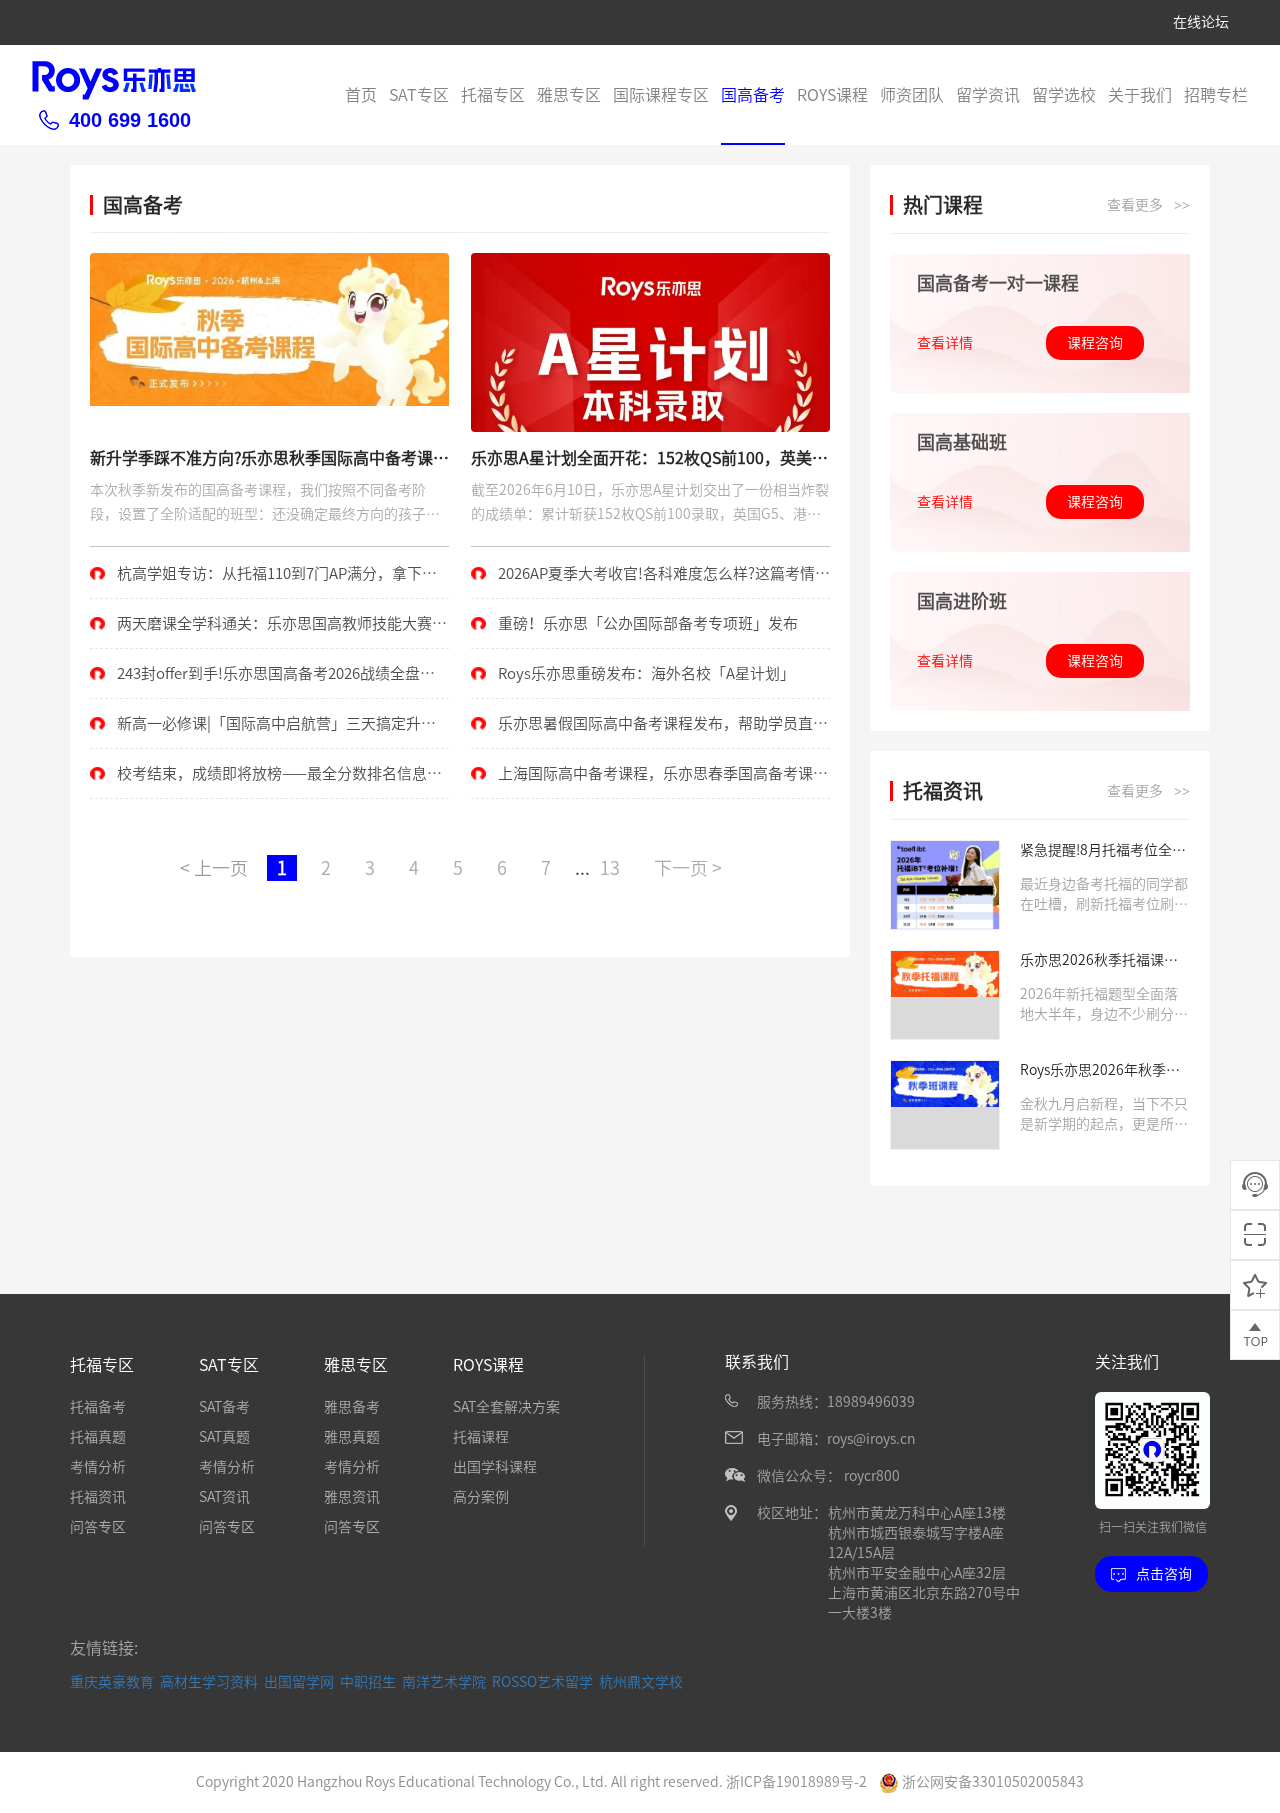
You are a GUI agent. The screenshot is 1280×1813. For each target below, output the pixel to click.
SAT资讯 (224, 1497)
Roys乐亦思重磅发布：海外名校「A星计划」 (646, 673)
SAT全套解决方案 (506, 1407)
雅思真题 (352, 1437)
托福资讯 (98, 1497)
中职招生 (368, 1682)
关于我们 (1140, 95)
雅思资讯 (352, 1497)
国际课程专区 (661, 95)
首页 (361, 95)
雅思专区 (569, 95)
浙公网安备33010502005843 (991, 1782)
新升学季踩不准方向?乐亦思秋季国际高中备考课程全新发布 (269, 459)
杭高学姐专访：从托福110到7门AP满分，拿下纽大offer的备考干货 (263, 582)
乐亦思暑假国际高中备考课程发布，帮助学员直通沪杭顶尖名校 (649, 732)
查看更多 (1148, 205)
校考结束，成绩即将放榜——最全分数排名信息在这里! (266, 782)
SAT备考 (224, 1407)
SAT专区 (419, 95)
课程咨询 (1095, 343)
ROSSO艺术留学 (542, 1682)
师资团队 (912, 95)
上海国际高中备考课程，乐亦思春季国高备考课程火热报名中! (649, 782)
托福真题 (98, 1437)
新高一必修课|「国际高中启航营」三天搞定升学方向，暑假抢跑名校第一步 (263, 732)
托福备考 (98, 1407)
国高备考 (753, 95)
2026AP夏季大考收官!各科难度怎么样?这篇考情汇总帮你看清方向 (650, 582)
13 (610, 868)
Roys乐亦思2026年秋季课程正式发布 (1100, 1071)
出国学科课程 (495, 1467)
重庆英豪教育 (112, 1682)
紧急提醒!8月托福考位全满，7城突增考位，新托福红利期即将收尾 (1101, 851)
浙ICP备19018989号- (792, 1782)
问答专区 (98, 1527)
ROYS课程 (832, 95)
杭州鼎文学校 (641, 1682)
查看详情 (945, 343)
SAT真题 (224, 1437)
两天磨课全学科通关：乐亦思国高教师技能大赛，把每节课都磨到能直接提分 (268, 632)
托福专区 (493, 95)
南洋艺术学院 (444, 1682)
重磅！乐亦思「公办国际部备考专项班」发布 (648, 623)
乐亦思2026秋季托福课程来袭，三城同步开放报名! (1099, 961)
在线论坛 (1201, 22)
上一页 (214, 868)
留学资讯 (988, 95)
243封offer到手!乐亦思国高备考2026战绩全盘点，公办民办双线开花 (255, 682)
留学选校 (1064, 95)
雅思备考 (352, 1407)
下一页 (688, 868)
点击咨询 (1164, 1574)
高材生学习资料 (209, 1682)
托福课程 (481, 1437)
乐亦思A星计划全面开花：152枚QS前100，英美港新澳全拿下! (649, 459)
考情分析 (98, 1467)
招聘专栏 (1216, 95)
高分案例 (481, 1497)
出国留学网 (299, 1682)
